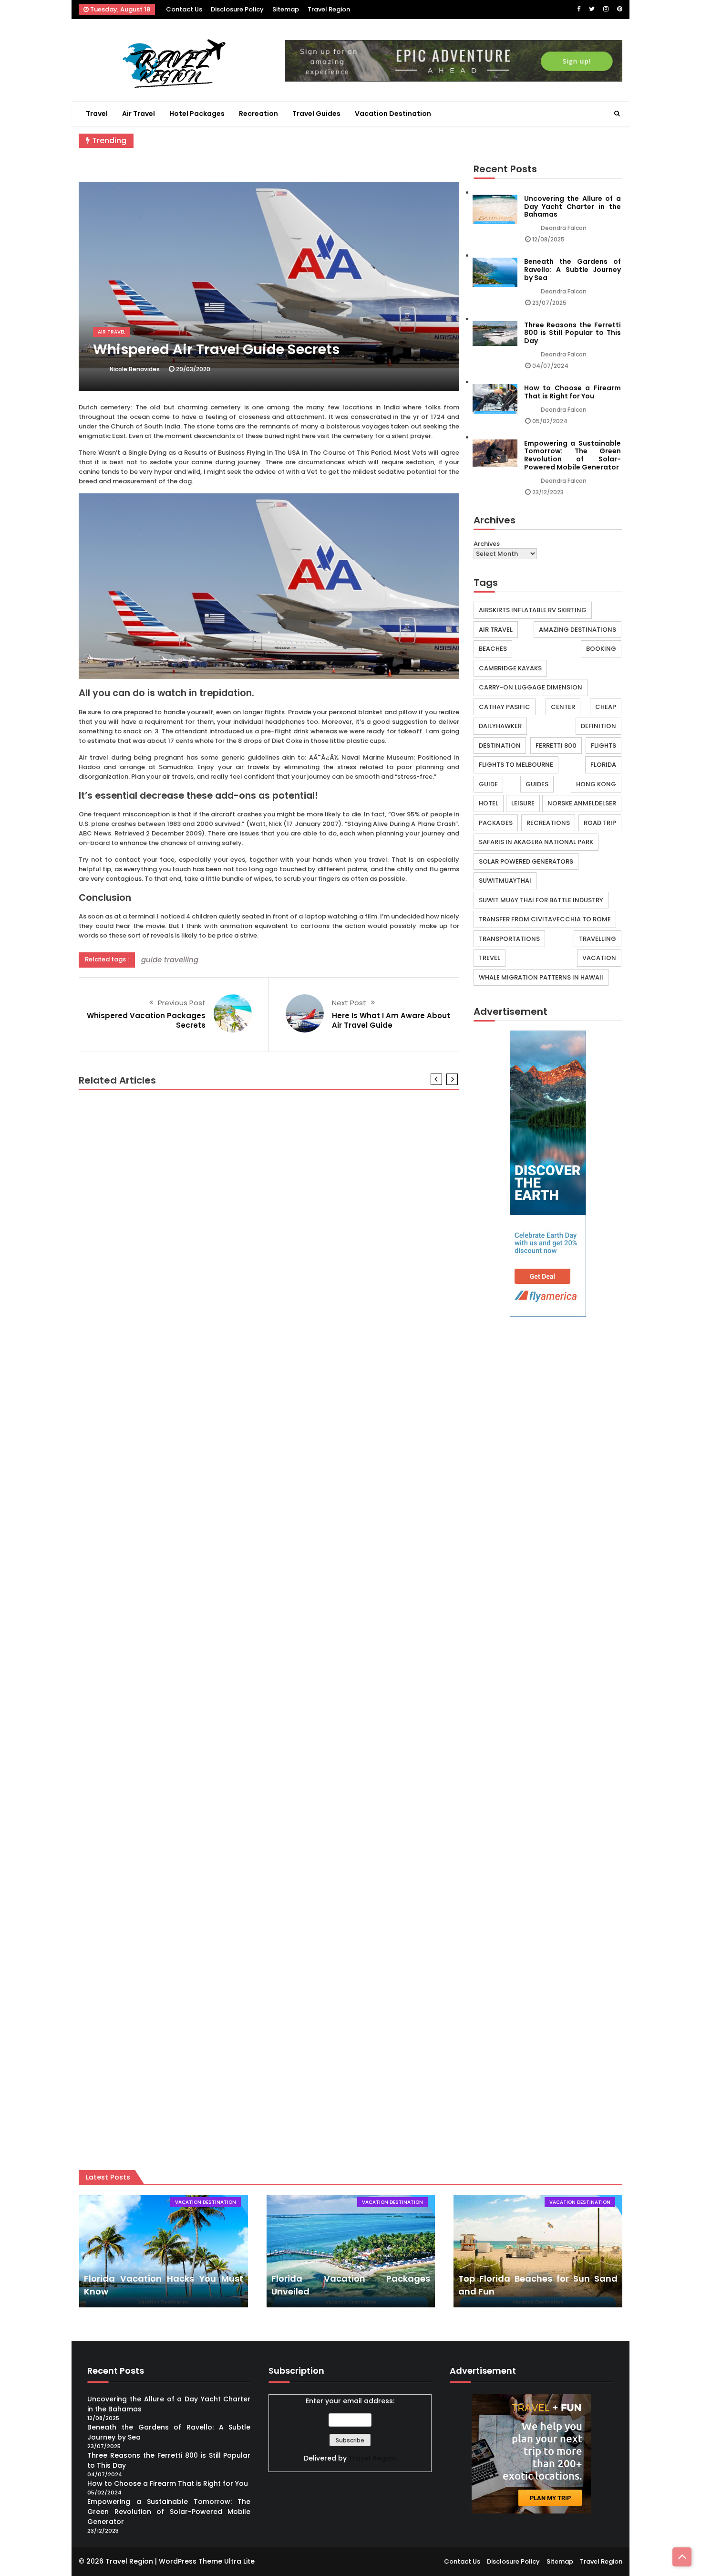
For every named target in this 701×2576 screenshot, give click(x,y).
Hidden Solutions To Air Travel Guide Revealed (168, 1295)
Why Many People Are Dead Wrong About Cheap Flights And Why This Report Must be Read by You (269, 2120)
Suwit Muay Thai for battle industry (541, 900)
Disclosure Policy (237, 9)
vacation (599, 958)
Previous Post (182, 1003)
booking (601, 649)
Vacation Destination (393, 114)
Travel (97, 114)
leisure (523, 803)
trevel (490, 958)
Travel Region (329, 9)
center (563, 707)
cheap (606, 707)
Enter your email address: (350, 2401)
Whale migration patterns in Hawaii (541, 977)
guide (151, 960)
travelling (181, 960)
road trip (600, 823)
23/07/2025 (549, 303)
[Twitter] (592, 9)
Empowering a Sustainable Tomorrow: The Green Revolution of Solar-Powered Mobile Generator (572, 455)
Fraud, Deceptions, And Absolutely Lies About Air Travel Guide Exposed (216, 1500)
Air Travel (139, 114)
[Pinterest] (620, 9)
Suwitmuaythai (505, 881)
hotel (489, 803)
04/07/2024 (550, 366)
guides (537, 784)
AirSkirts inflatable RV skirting (533, 610)
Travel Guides (316, 114)
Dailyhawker (500, 726)
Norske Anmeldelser (582, 803)
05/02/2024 (550, 421)
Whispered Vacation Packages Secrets (146, 1020)
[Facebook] (579, 9)
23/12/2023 (548, 492)
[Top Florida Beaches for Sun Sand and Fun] (538, 2251)
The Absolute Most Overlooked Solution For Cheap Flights (191, 1910)
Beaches (493, 649)
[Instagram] (606, 9)
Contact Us (184, 9)
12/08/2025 (548, 239)
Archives (487, 544)
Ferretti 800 (556, 746)
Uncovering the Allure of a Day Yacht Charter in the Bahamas (572, 207)
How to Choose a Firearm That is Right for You (572, 392)
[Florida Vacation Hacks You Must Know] (163, 2251)
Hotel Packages (197, 114)
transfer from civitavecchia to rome (545, 919)
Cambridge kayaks (510, 668)
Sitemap (286, 9)
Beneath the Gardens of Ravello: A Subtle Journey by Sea (572, 270)
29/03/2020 (193, 369)
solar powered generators (526, 861)
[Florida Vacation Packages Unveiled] (351, 2251)
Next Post (349, 1003)
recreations (548, 823)
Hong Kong (596, 784)
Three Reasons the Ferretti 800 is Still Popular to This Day (572, 333)
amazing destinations (577, 630)
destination (500, 746)
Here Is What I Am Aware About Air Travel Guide (391, 1020)
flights (603, 746)
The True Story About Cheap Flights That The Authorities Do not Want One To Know (241, 1705)
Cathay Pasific (505, 707)
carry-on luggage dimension (531, 687)
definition (598, 726)
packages (496, 823)
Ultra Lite (239, 2561)
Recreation (258, 114)
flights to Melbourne (516, 765)
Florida (603, 765)
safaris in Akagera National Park (536, 842)
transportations (509, 939)
